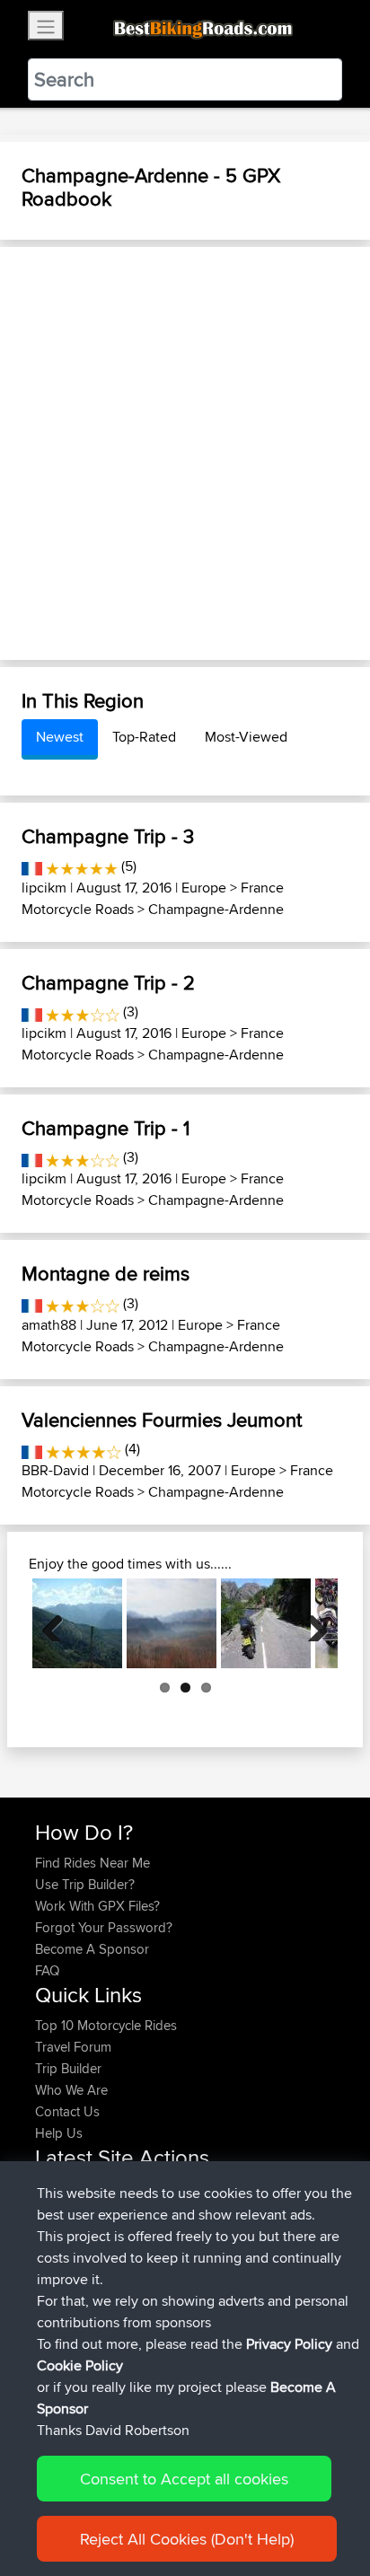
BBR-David (55, 1470)
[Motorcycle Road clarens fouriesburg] (172, 1623)
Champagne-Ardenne (216, 909)
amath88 (49, 1325)
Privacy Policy (289, 2344)
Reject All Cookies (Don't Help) (187, 2539)
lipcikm (44, 888)
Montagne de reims (106, 1273)
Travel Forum (73, 2047)
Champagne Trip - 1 (106, 1128)
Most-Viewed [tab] (246, 737)
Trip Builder (68, 2068)
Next (311, 1623)
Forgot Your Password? (104, 1927)
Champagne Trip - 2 (108, 982)
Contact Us (67, 2111)
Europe (204, 888)
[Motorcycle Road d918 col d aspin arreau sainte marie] (77, 1623)
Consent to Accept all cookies (184, 2479)
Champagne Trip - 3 (108, 836)
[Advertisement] (185, 453)
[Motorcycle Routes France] (32, 866)
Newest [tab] (60, 737)
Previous (59, 1623)
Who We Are (71, 2090)
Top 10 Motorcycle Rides (106, 2025)
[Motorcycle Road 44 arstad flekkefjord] (266, 1623)
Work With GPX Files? (97, 1906)
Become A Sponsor (92, 1949)
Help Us (59, 2133)
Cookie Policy (80, 2365)
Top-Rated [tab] (144, 737)
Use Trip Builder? (85, 1884)
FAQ (47, 1970)
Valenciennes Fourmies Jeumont (162, 1420)
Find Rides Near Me (92, 1863)
